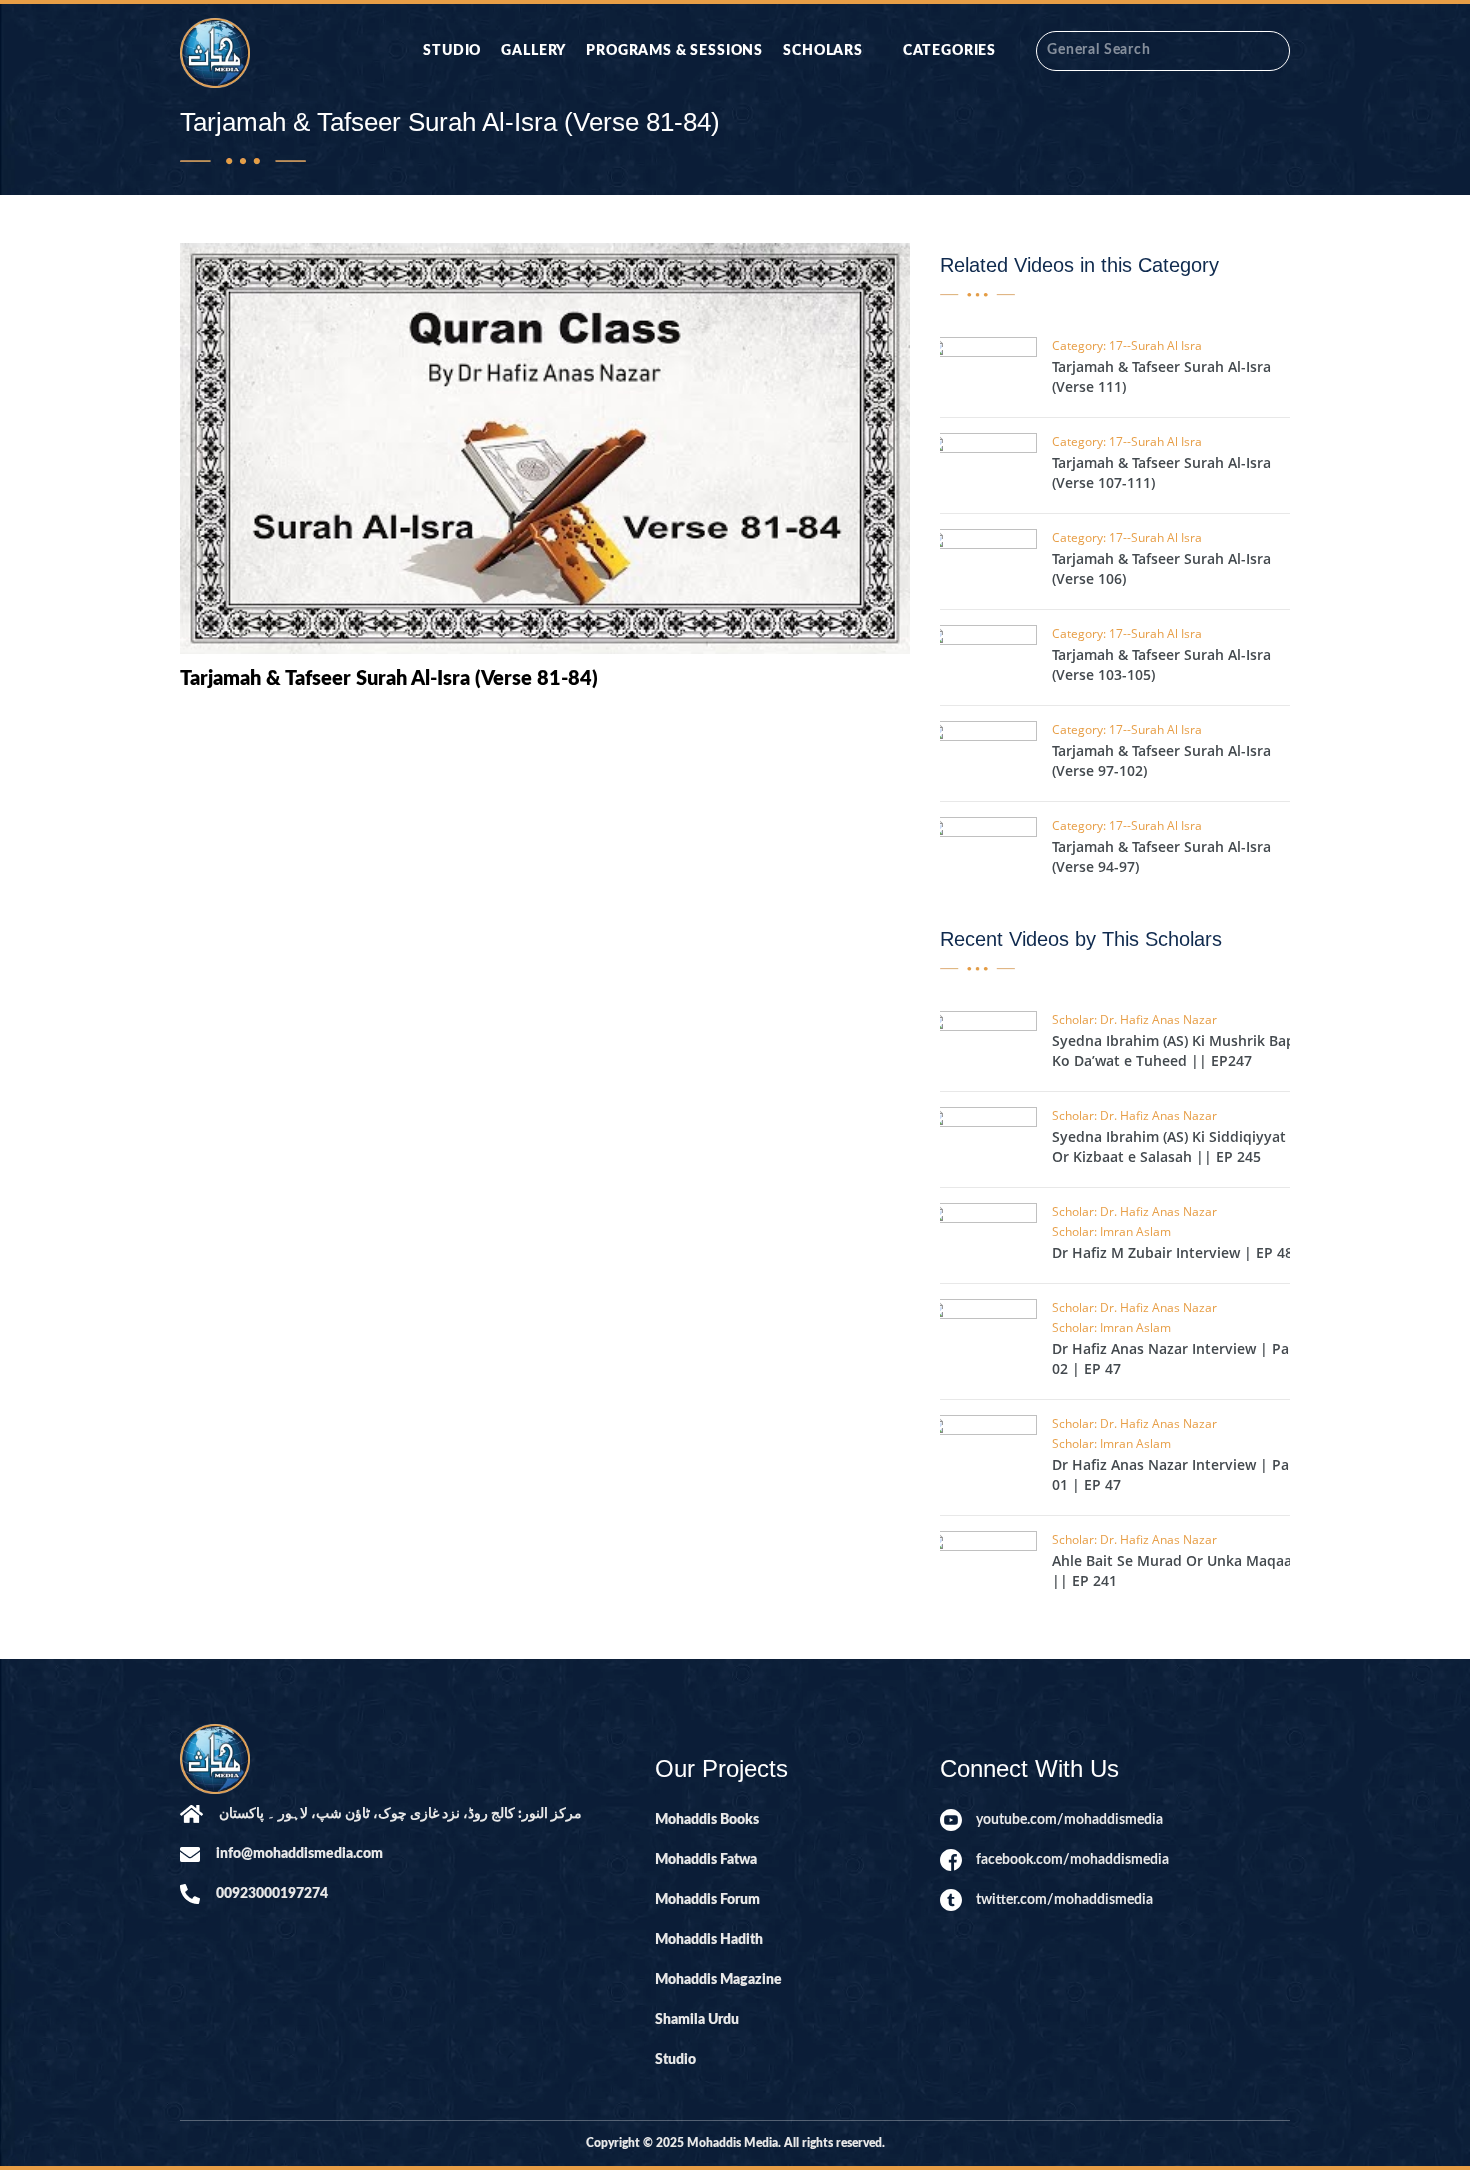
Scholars (823, 51)
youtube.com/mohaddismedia (1069, 1820)
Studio (452, 51)
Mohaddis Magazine (718, 1980)
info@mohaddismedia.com (299, 1854)
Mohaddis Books (707, 1820)
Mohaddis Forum (707, 1900)
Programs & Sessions (674, 51)
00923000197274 (272, 1894)
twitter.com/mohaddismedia (1064, 1900)
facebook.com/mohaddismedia (1072, 1860)
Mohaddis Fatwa (706, 1860)
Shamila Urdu (697, 2020)
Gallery (533, 51)
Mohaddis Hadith (709, 1940)
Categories (949, 51)
